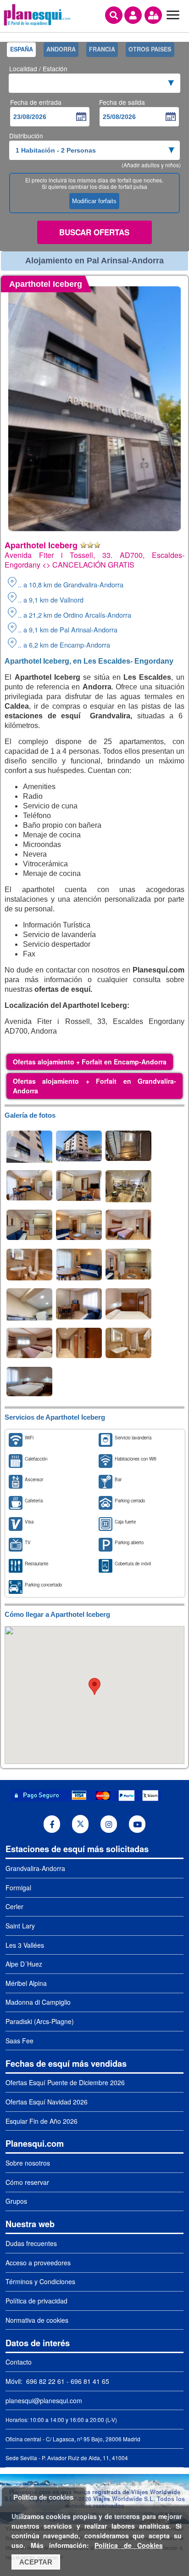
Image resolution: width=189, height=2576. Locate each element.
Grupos (16, 2201)
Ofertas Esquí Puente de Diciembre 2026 (65, 2082)
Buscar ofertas (94, 232)
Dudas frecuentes (31, 2243)
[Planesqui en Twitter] (81, 1824)
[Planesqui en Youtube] (137, 1824)
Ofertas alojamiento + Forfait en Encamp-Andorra (90, 1062)
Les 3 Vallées (25, 1945)
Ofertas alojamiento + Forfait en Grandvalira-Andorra (94, 1086)
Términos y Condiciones (40, 2281)
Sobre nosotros (28, 2163)
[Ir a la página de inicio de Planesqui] (37, 24)
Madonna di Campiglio (38, 2002)
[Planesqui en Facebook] (52, 1824)
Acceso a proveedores (38, 2263)
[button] (94, 1686)
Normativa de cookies (37, 2320)
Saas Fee (19, 2041)
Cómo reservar (27, 2182)
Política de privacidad (36, 2301)
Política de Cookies (128, 2545)
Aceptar (36, 2562)
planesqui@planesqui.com (44, 2400)
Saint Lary (20, 1926)
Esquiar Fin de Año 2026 (42, 2121)
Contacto (19, 2362)
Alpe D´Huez (24, 1964)
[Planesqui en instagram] (109, 1824)
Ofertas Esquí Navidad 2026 (47, 2102)
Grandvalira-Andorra (35, 1868)
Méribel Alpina (26, 1983)
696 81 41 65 (90, 2381)
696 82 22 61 (44, 2381)
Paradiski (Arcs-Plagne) (40, 2021)
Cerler (14, 1906)
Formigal (18, 1888)
